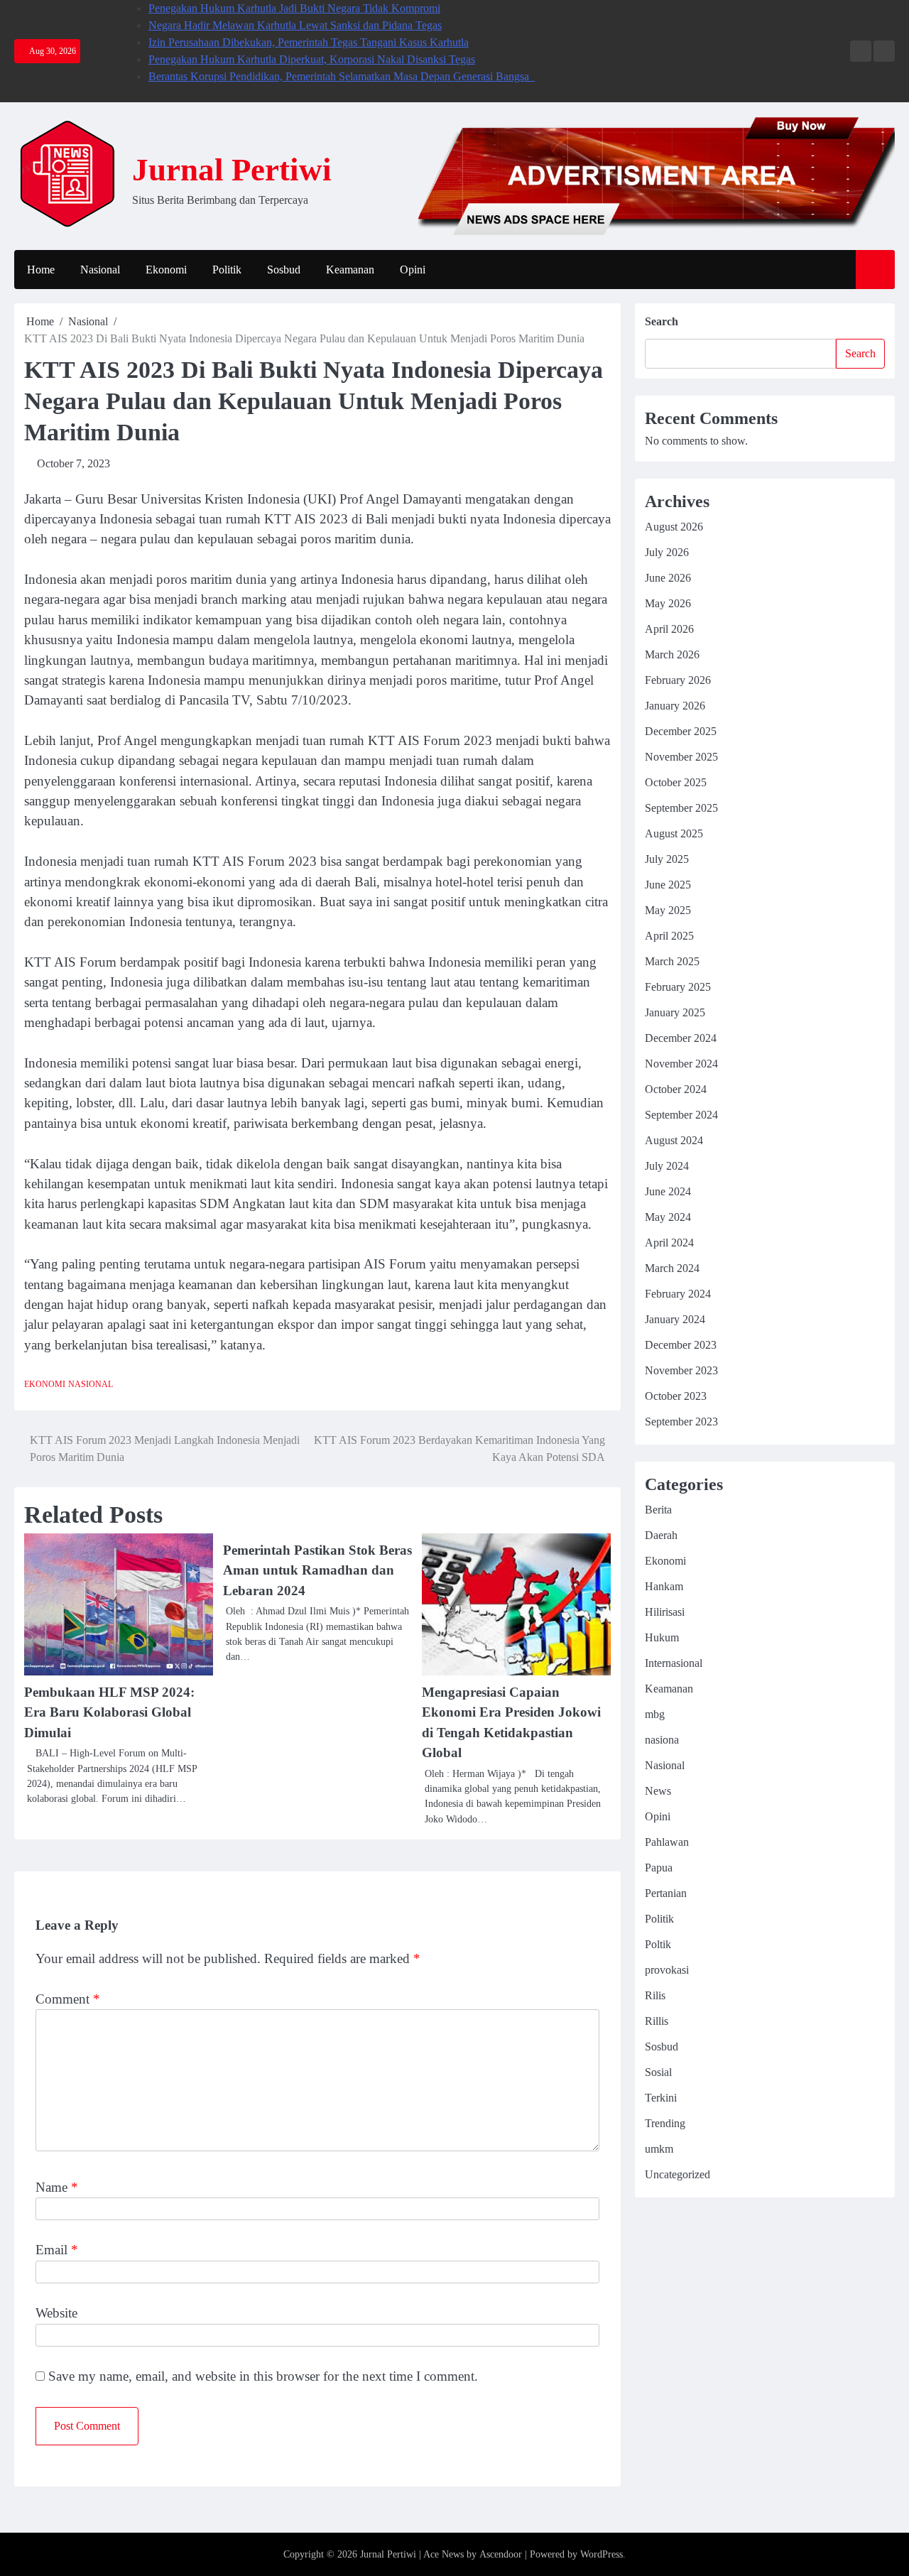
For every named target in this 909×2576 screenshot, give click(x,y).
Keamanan (350, 270)
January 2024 (675, 1319)
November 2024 (681, 1064)
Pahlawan (667, 1842)
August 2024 (674, 1140)
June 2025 (668, 885)
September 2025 (681, 808)
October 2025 (676, 782)
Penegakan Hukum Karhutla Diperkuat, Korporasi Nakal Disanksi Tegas (312, 59)
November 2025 (681, 757)
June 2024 (668, 1191)
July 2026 (667, 552)
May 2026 (668, 603)
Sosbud (284, 270)
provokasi (667, 1970)
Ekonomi (166, 270)
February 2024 (678, 1294)
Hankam (664, 1586)
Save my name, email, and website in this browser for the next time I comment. (263, 2376)
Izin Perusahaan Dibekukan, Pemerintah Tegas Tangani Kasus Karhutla (309, 42)
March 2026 (672, 654)
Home (41, 270)
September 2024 (681, 1115)
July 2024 (667, 1166)
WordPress (602, 2554)
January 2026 (675, 706)
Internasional (674, 1663)
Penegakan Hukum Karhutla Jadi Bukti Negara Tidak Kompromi (294, 8)
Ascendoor (501, 2554)
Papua (659, 1868)
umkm (659, 2149)
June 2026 (668, 578)
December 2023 (681, 1345)
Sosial (658, 2072)
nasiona (662, 1740)
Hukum (662, 1637)
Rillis (657, 2021)
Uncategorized (677, 2174)
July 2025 (667, 859)
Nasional (100, 270)
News (658, 1791)
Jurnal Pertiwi (232, 170)
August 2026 (674, 527)
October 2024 (676, 1089)
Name (57, 2187)
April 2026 (669, 629)
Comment (68, 1999)
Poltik (658, 1944)
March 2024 (672, 1268)
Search (662, 321)
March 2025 (672, 961)
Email (57, 2250)
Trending (665, 2123)
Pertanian (666, 1893)
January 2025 (675, 1012)
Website (56, 2313)
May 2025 (668, 910)
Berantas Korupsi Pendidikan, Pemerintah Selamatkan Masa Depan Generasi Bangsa (342, 76)
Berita (658, 1510)
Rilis (655, 1995)
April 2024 (669, 1243)
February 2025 (678, 987)
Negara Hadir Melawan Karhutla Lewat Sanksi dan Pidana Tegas (295, 25)
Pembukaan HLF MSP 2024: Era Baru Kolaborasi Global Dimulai (109, 1712)
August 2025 (674, 833)
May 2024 (668, 1217)
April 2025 (669, 936)
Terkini (661, 2098)
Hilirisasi (665, 1612)
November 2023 (681, 1370)
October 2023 (676, 1396)
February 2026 (678, 680)
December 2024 (681, 1038)
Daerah (661, 1535)
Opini (413, 270)
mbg (655, 1714)
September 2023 (681, 1422)
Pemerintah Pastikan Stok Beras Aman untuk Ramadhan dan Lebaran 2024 (317, 1570)
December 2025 (681, 731)
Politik (227, 270)
